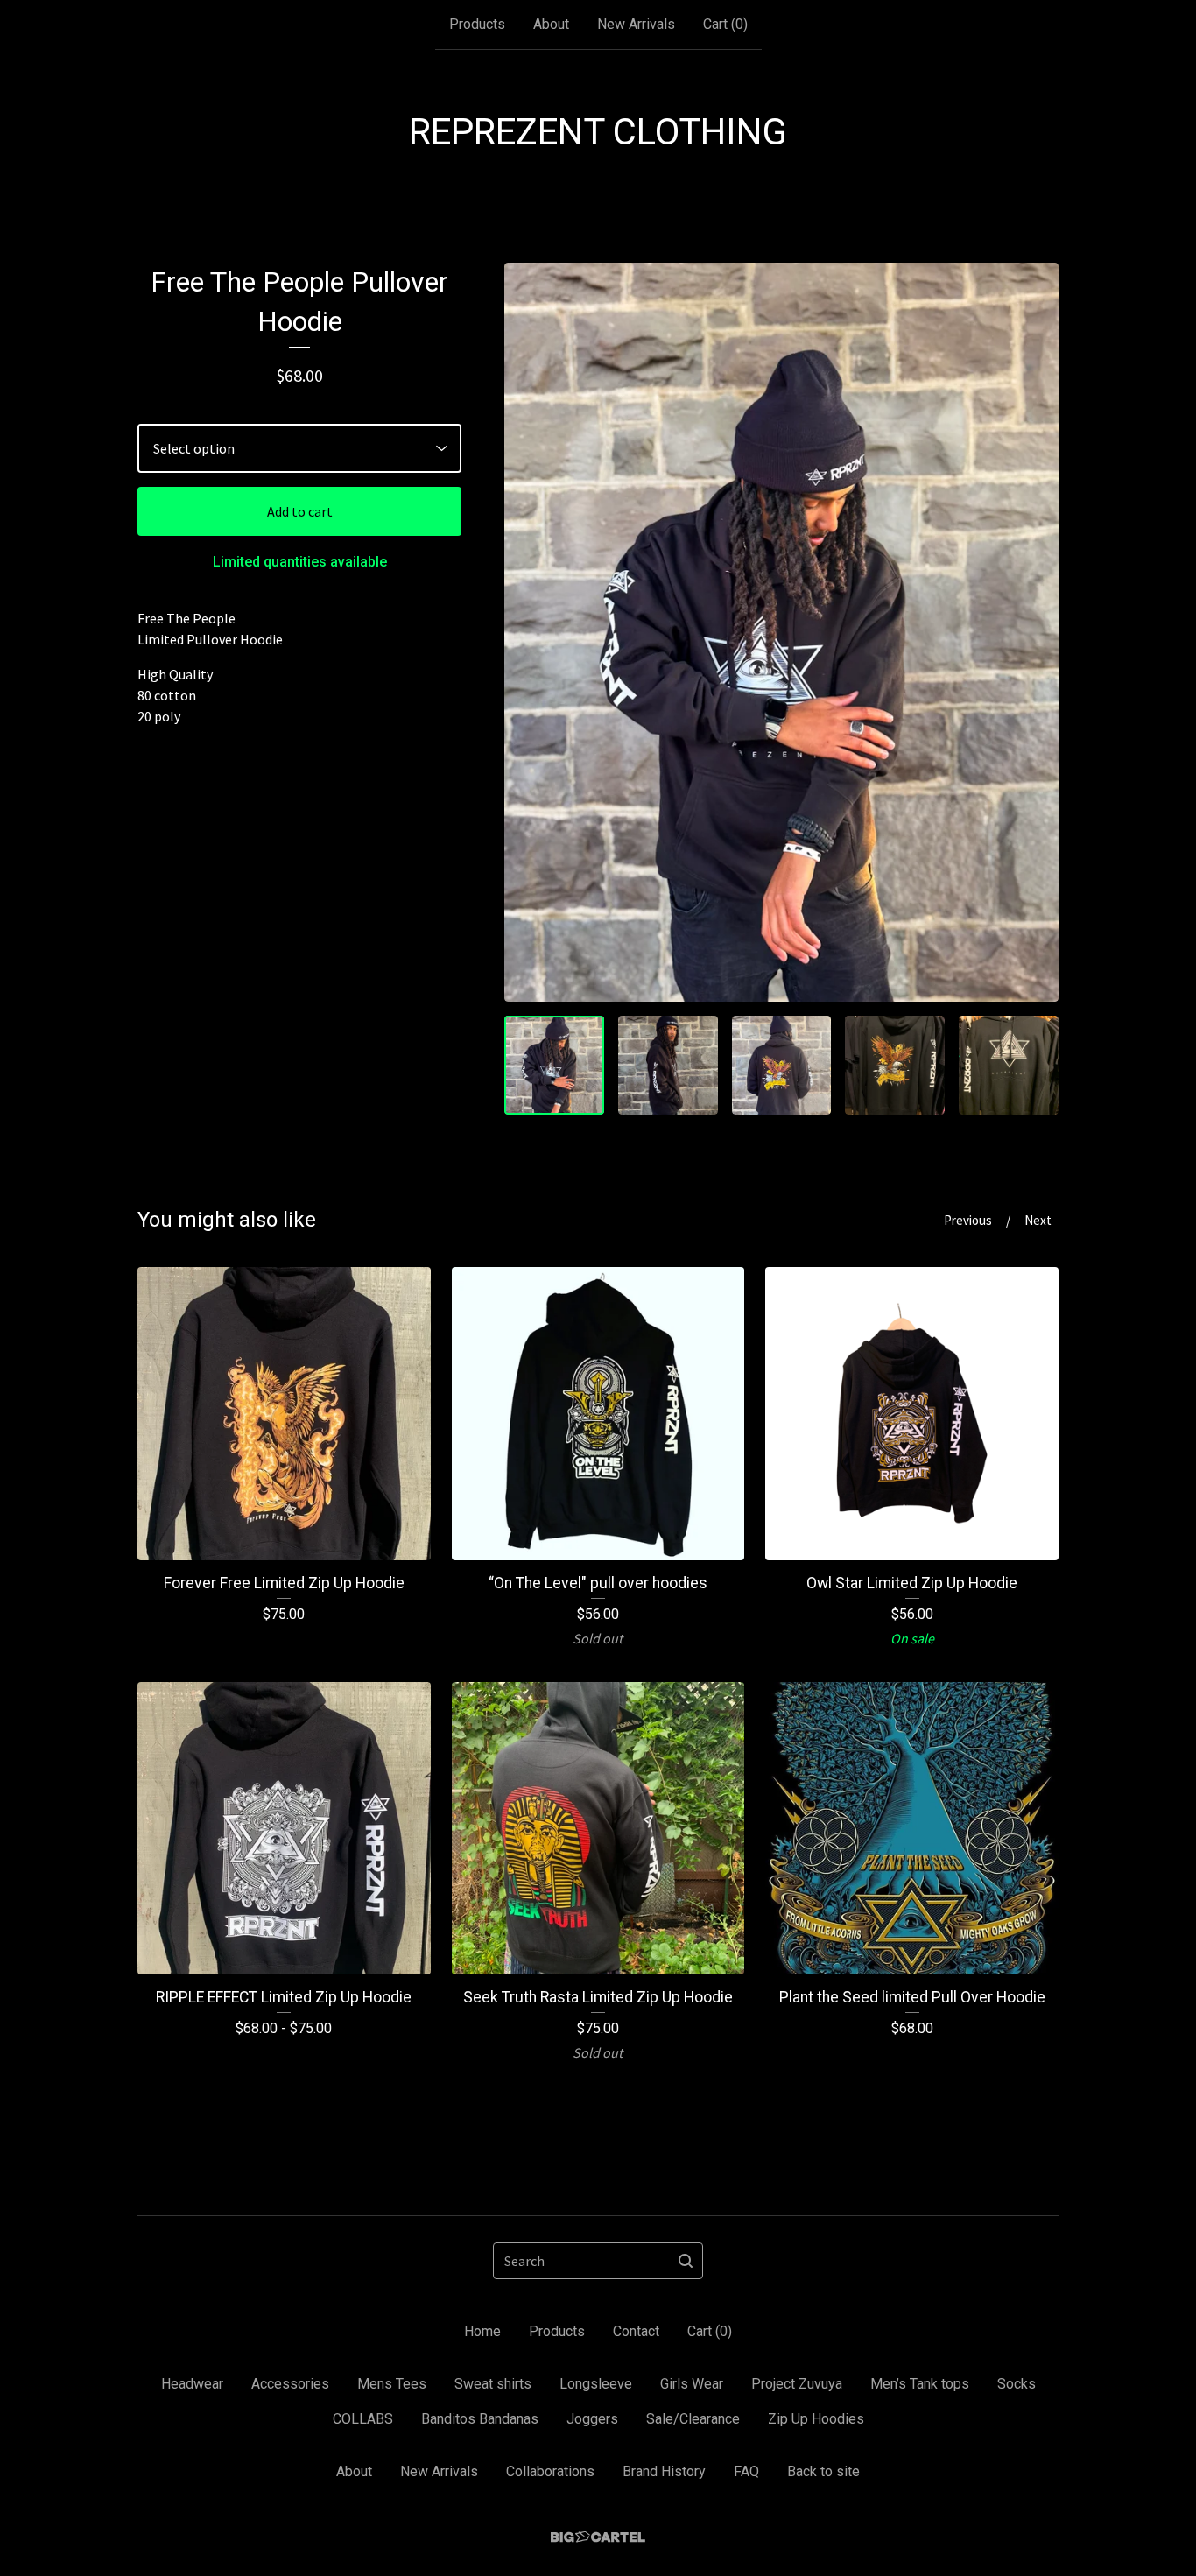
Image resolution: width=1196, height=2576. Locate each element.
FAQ (746, 2471)
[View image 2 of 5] (668, 1066)
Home (482, 2331)
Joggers (592, 2419)
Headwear (192, 2384)
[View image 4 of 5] (895, 1066)
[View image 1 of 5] (554, 1066)
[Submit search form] (686, 2261)
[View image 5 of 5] (1009, 1066)
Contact (636, 2331)
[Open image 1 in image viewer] (781, 632)
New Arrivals (636, 24)
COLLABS (363, 2419)
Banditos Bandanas (480, 2419)
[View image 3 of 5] (782, 1066)
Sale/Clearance (693, 2419)
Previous (968, 1220)
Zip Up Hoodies (816, 2419)
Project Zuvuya (797, 2384)
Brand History (664, 2471)
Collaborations (550, 2471)
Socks (1017, 2384)
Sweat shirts (493, 2384)
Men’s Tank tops (920, 2384)
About (551, 24)
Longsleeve (596, 2384)
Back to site (823, 2471)
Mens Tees (392, 2384)
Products (477, 24)
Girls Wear (692, 2384)
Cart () (725, 24)
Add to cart (300, 511)
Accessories (290, 2384)
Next (1038, 1220)
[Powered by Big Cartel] (598, 2537)
